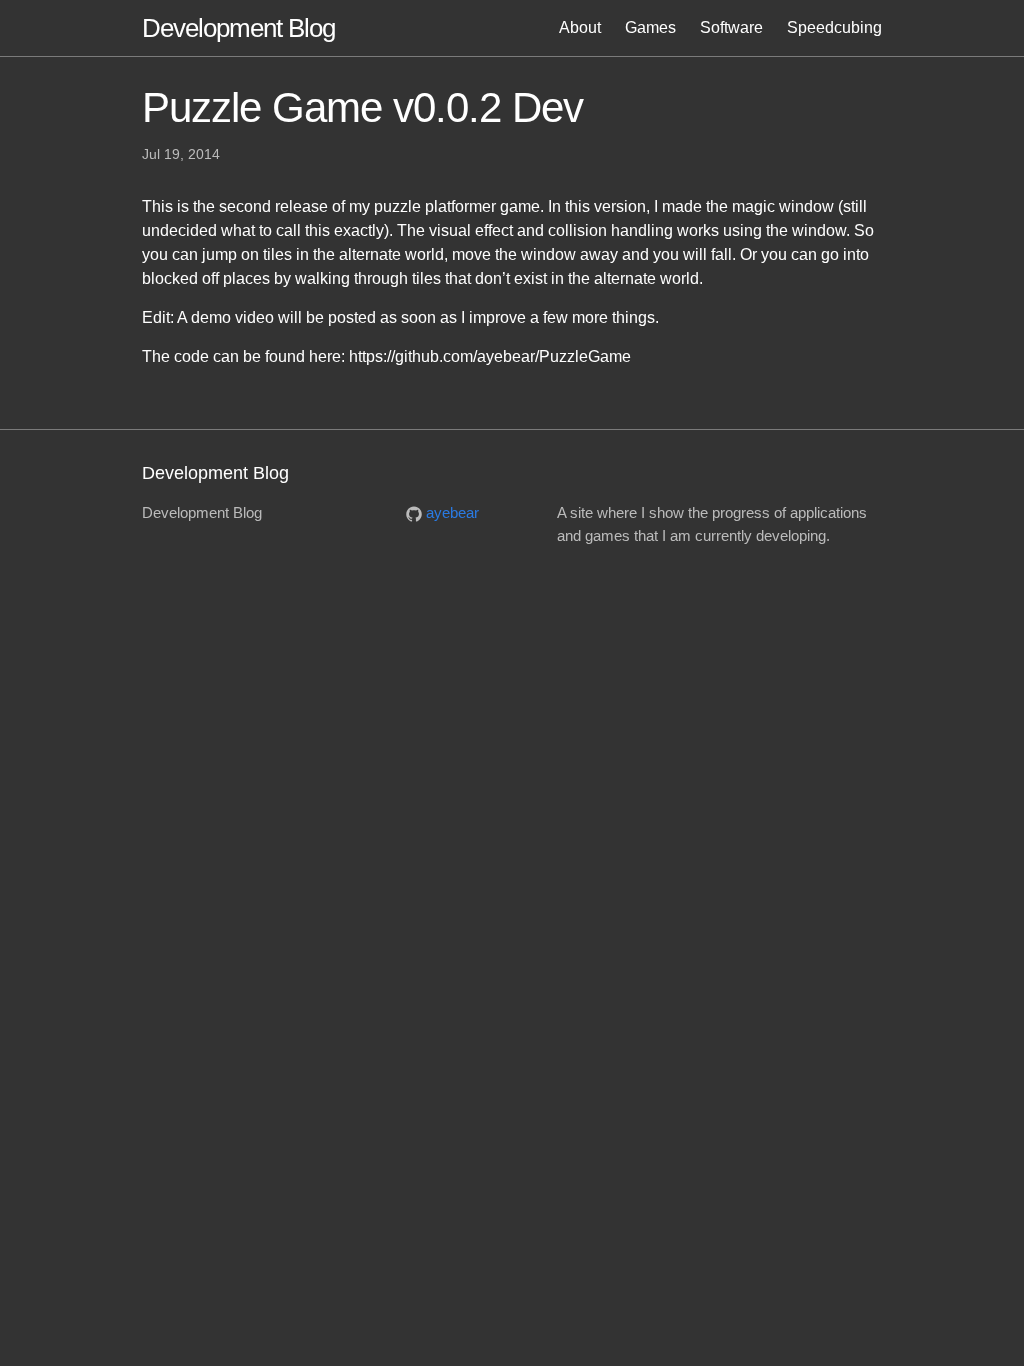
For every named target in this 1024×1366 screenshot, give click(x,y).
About (580, 27)
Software (731, 27)
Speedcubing (834, 27)
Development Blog (238, 28)
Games (650, 27)
